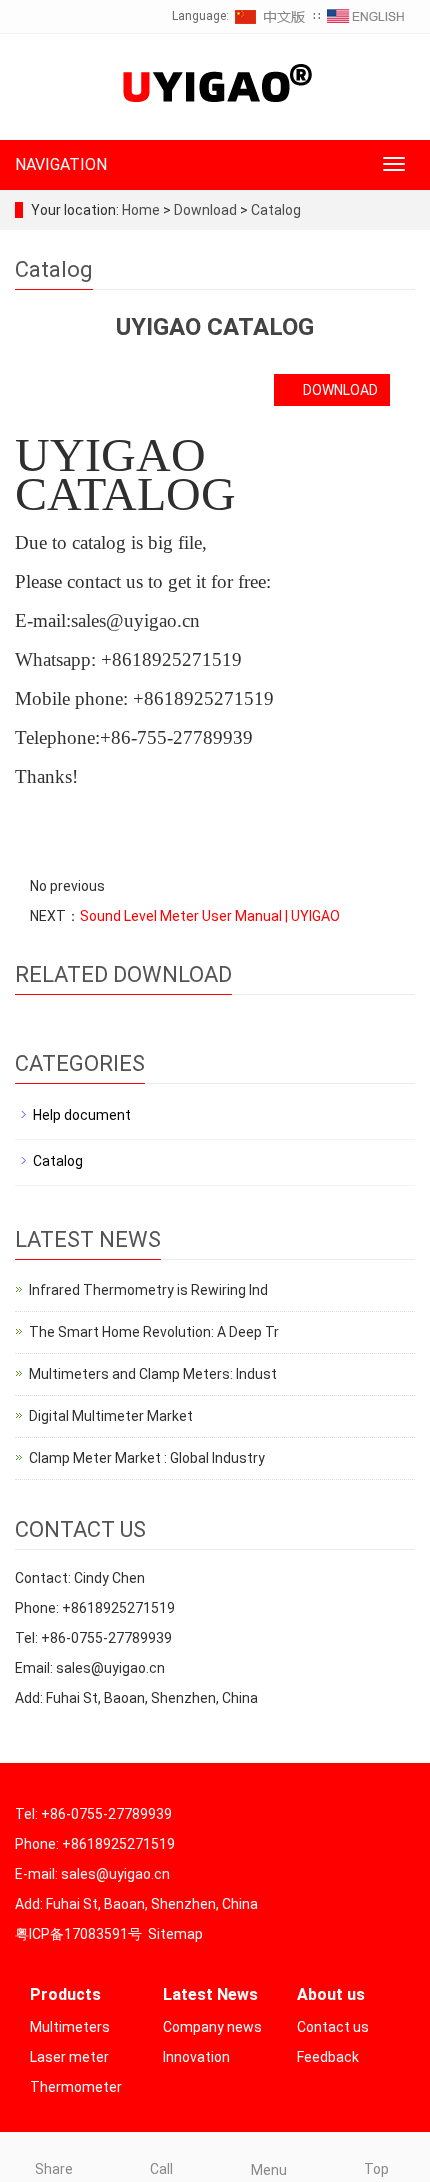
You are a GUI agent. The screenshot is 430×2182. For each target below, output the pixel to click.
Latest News (210, 1994)
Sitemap (175, 1934)
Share (54, 2169)
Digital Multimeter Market (111, 1416)
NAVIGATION (61, 164)
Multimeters (70, 2027)
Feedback (328, 2057)
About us (331, 1994)
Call (161, 2169)
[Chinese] (271, 16)
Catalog (274, 210)
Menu (269, 2170)
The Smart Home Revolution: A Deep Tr (154, 1332)
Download (207, 210)
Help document (82, 1115)
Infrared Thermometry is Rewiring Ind (148, 1290)
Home (141, 210)
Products (65, 1994)
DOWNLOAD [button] (337, 390)
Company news (212, 2027)
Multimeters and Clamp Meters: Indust (153, 1374)
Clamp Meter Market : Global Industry (147, 1458)
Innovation (196, 2057)
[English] (366, 16)
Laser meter (69, 2057)
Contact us (333, 2027)
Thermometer (76, 2087)
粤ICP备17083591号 (78, 1934)
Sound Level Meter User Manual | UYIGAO (210, 916)
